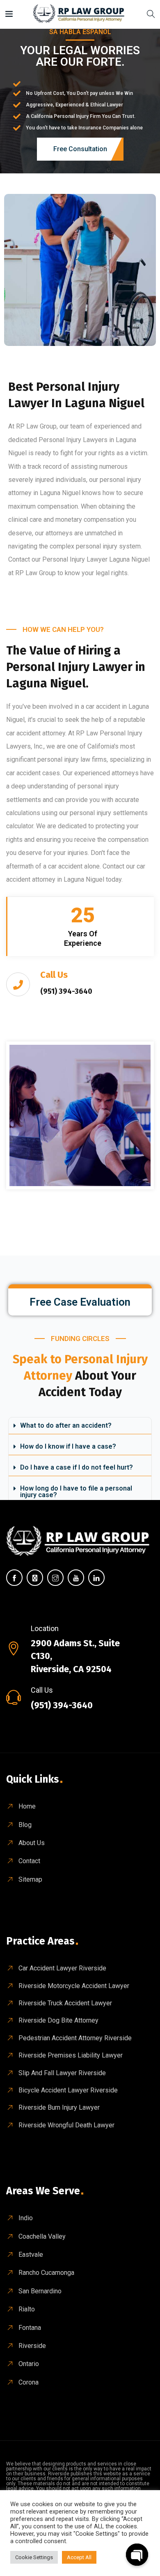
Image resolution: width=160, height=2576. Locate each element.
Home (27, 1806)
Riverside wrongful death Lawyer (66, 2125)
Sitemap (30, 1879)
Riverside (32, 2346)
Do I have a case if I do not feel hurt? (77, 1467)
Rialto (27, 2309)
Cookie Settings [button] (34, 2557)
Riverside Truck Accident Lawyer (65, 2003)
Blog (25, 1825)
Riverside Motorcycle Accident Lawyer (74, 1986)
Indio (26, 2218)
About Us (32, 1843)
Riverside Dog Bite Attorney (58, 2020)
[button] (80, 1426)
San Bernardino (40, 2291)
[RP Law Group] (80, 14)
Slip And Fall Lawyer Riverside (62, 2073)
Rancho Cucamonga (46, 2273)
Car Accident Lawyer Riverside (62, 1968)
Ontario (29, 2364)
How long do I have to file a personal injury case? (76, 1492)
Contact (29, 1861)
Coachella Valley (42, 2236)
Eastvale (31, 2255)
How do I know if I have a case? (68, 1446)
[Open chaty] (137, 2555)
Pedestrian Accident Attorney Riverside (75, 2038)
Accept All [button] (79, 2557)
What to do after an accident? (66, 1425)
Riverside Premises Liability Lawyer (71, 2055)
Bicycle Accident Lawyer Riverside (68, 2090)
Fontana (30, 2328)
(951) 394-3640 (62, 1705)
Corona (29, 2382)
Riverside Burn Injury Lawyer (59, 2107)
